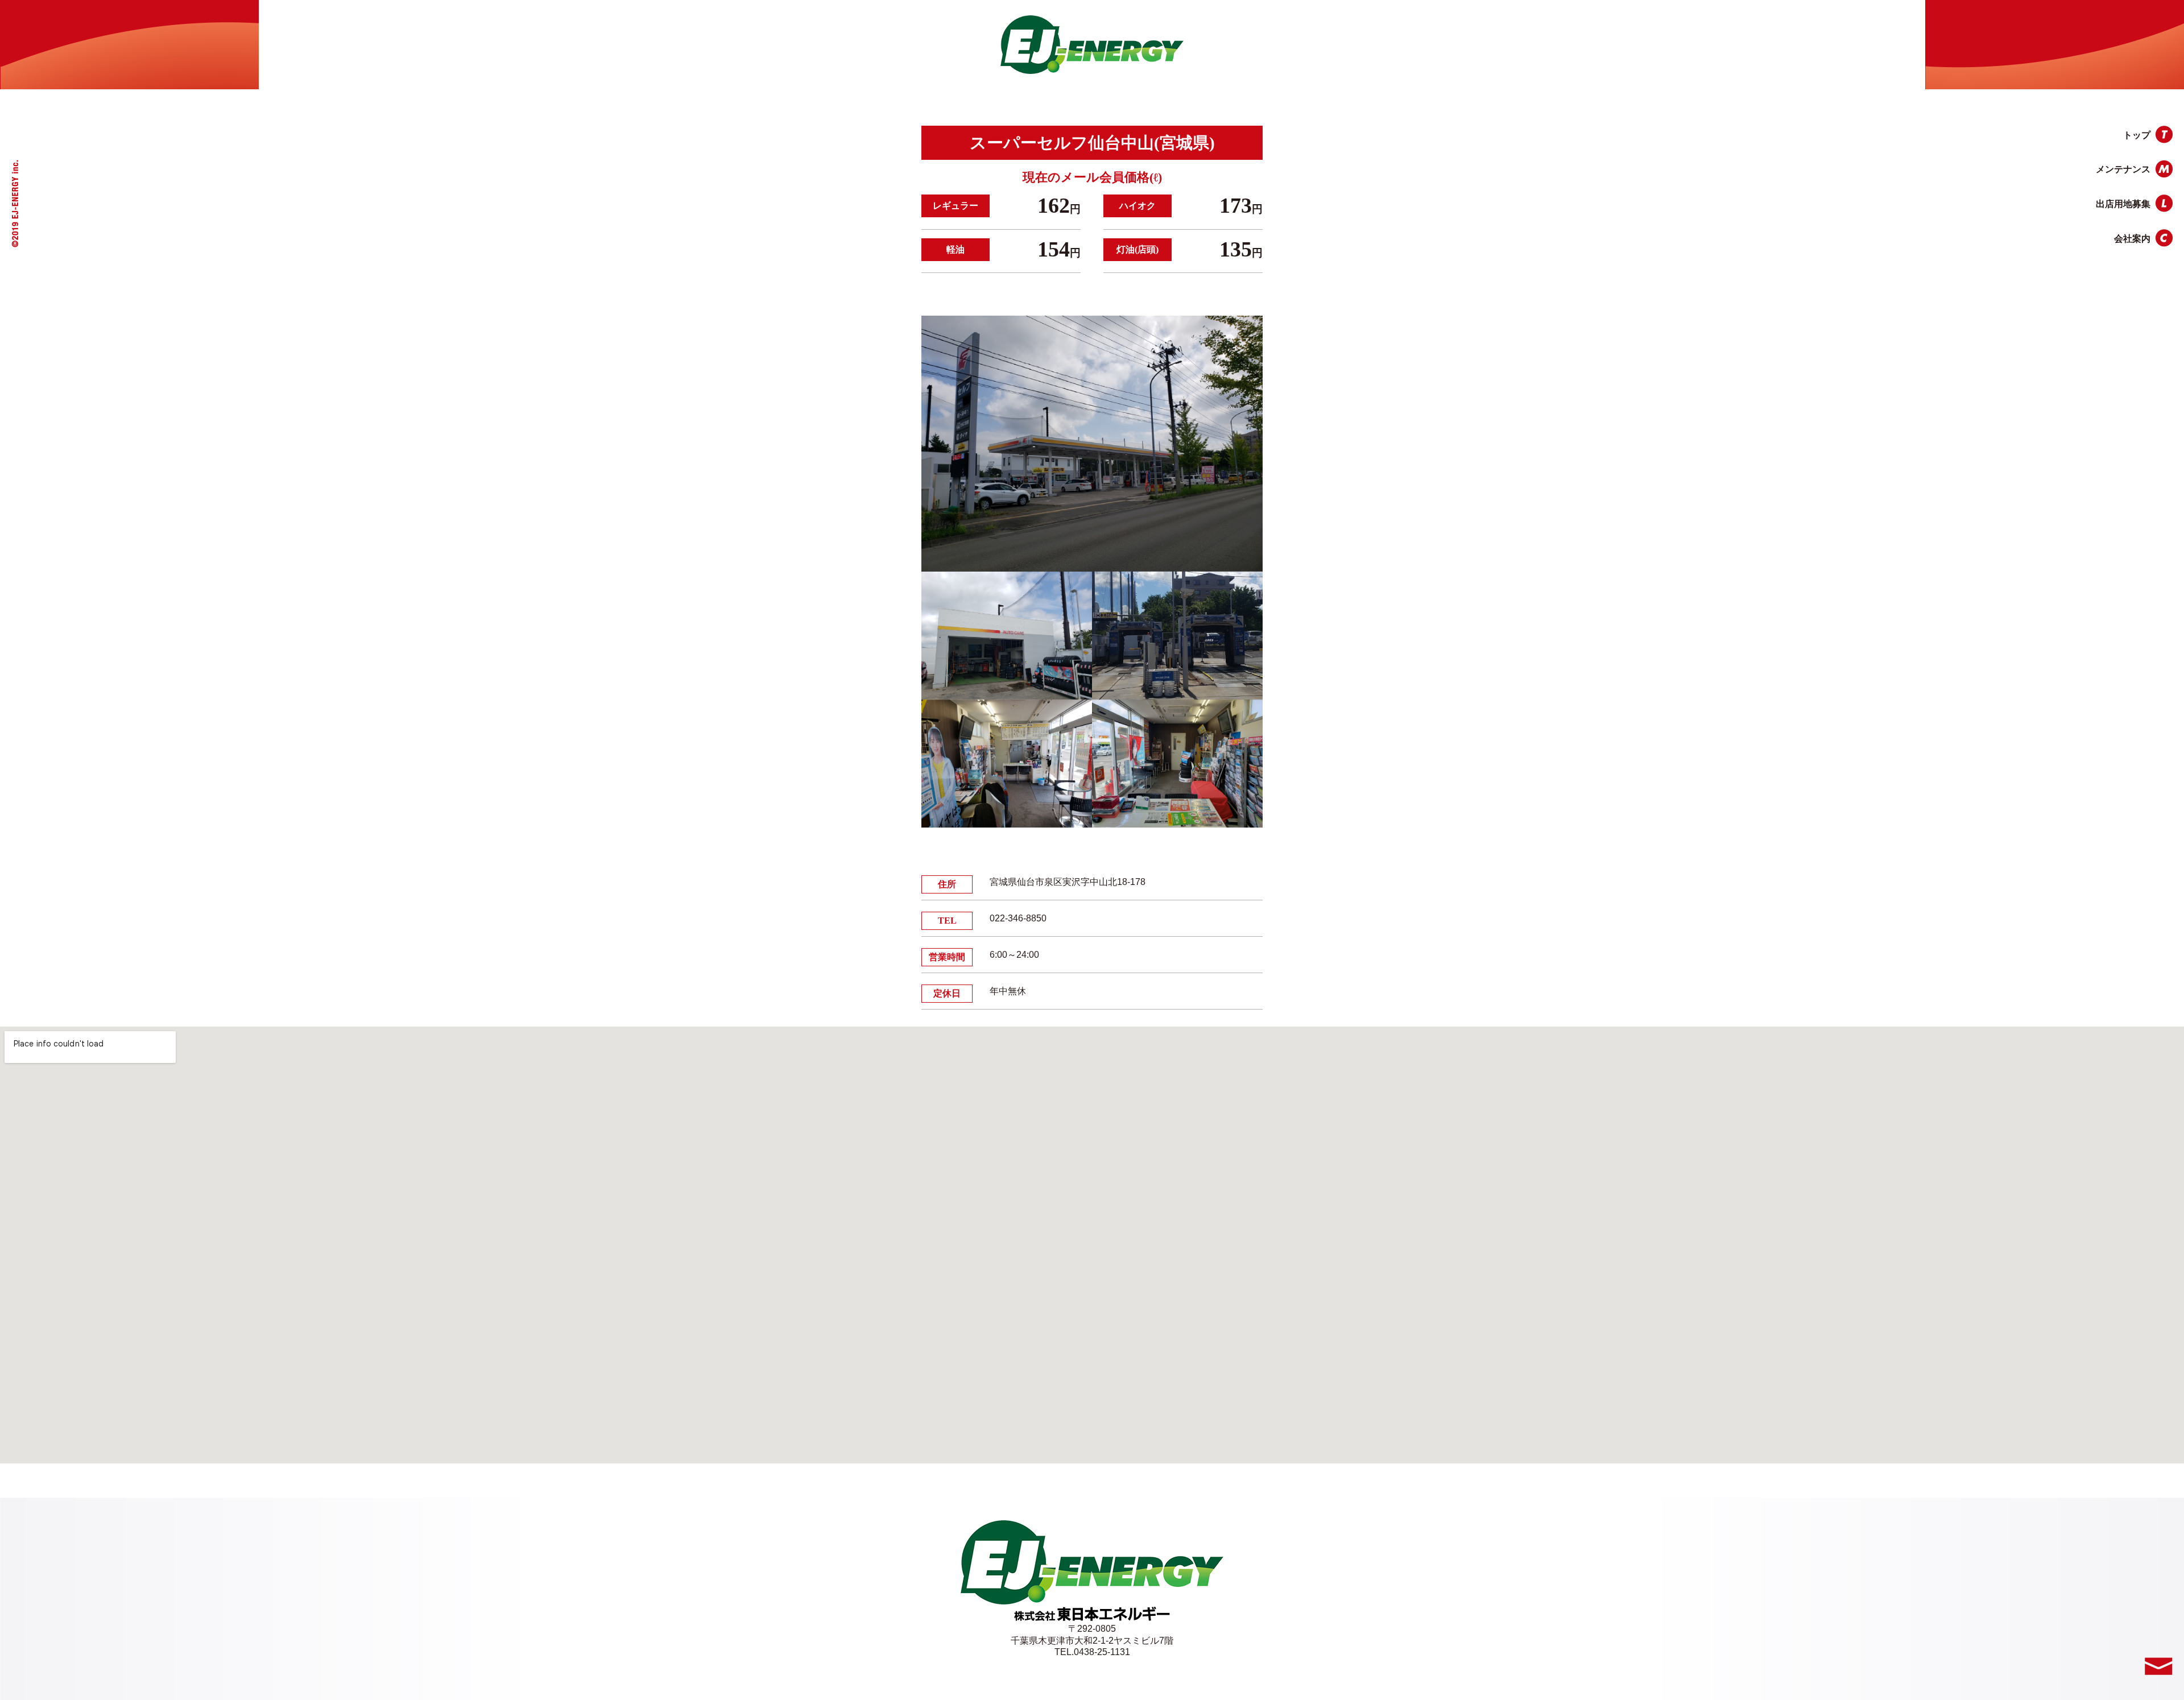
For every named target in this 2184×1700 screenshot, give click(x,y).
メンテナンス (2123, 169)
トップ (2137, 135)
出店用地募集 (2123, 204)
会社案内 (2132, 239)
